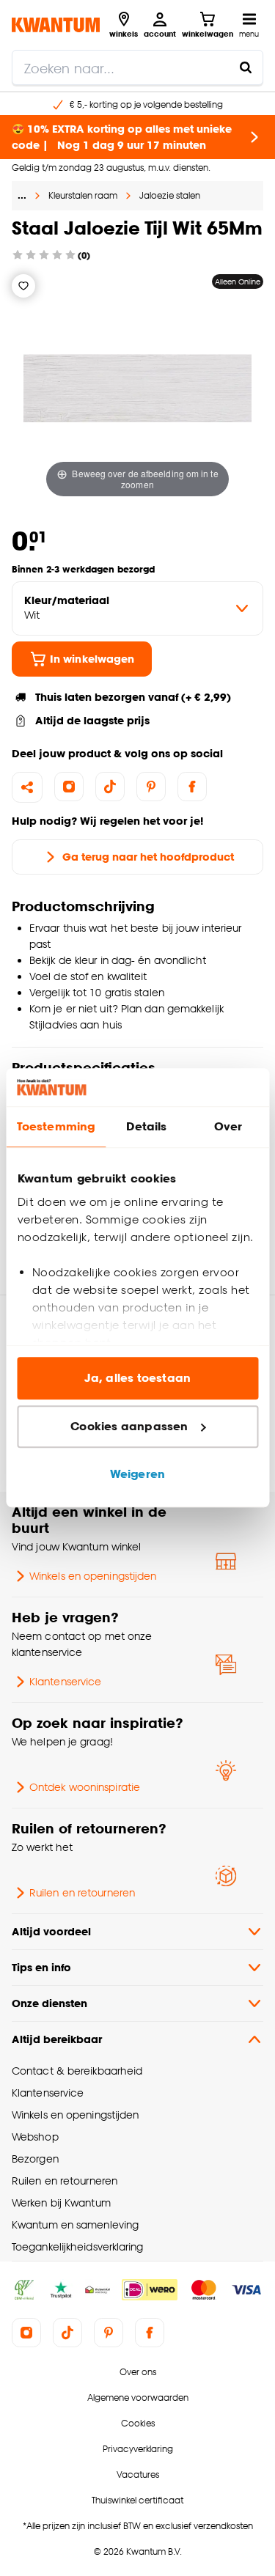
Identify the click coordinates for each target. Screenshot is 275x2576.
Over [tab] (228, 1127)
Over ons (138, 2372)
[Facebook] (192, 787)
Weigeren (137, 1475)
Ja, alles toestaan (137, 1379)
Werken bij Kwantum (61, 2203)
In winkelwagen (92, 659)
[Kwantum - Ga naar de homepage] (56, 25)
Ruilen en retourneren (82, 1892)
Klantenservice (65, 1681)
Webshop (35, 2137)
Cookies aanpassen (129, 1426)
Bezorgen (35, 2159)
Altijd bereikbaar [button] (57, 2039)
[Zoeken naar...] (246, 67)
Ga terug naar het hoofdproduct (148, 857)
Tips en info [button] (41, 1967)
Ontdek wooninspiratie (85, 1787)
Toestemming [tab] (56, 1127)
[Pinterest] (151, 787)
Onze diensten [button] (49, 2003)
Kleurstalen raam (83, 195)
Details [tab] (146, 1127)
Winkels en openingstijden (93, 1576)
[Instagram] (69, 787)
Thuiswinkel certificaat (137, 2500)
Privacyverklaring (138, 2449)
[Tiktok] (110, 787)
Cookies (138, 2423)
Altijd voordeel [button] (51, 1931)
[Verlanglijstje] (23, 286)
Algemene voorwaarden (138, 2397)
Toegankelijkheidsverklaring (78, 2246)
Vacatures (138, 2474)
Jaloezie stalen (170, 195)
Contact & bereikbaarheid (77, 2071)
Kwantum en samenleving (75, 2224)
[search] (137, 67)
